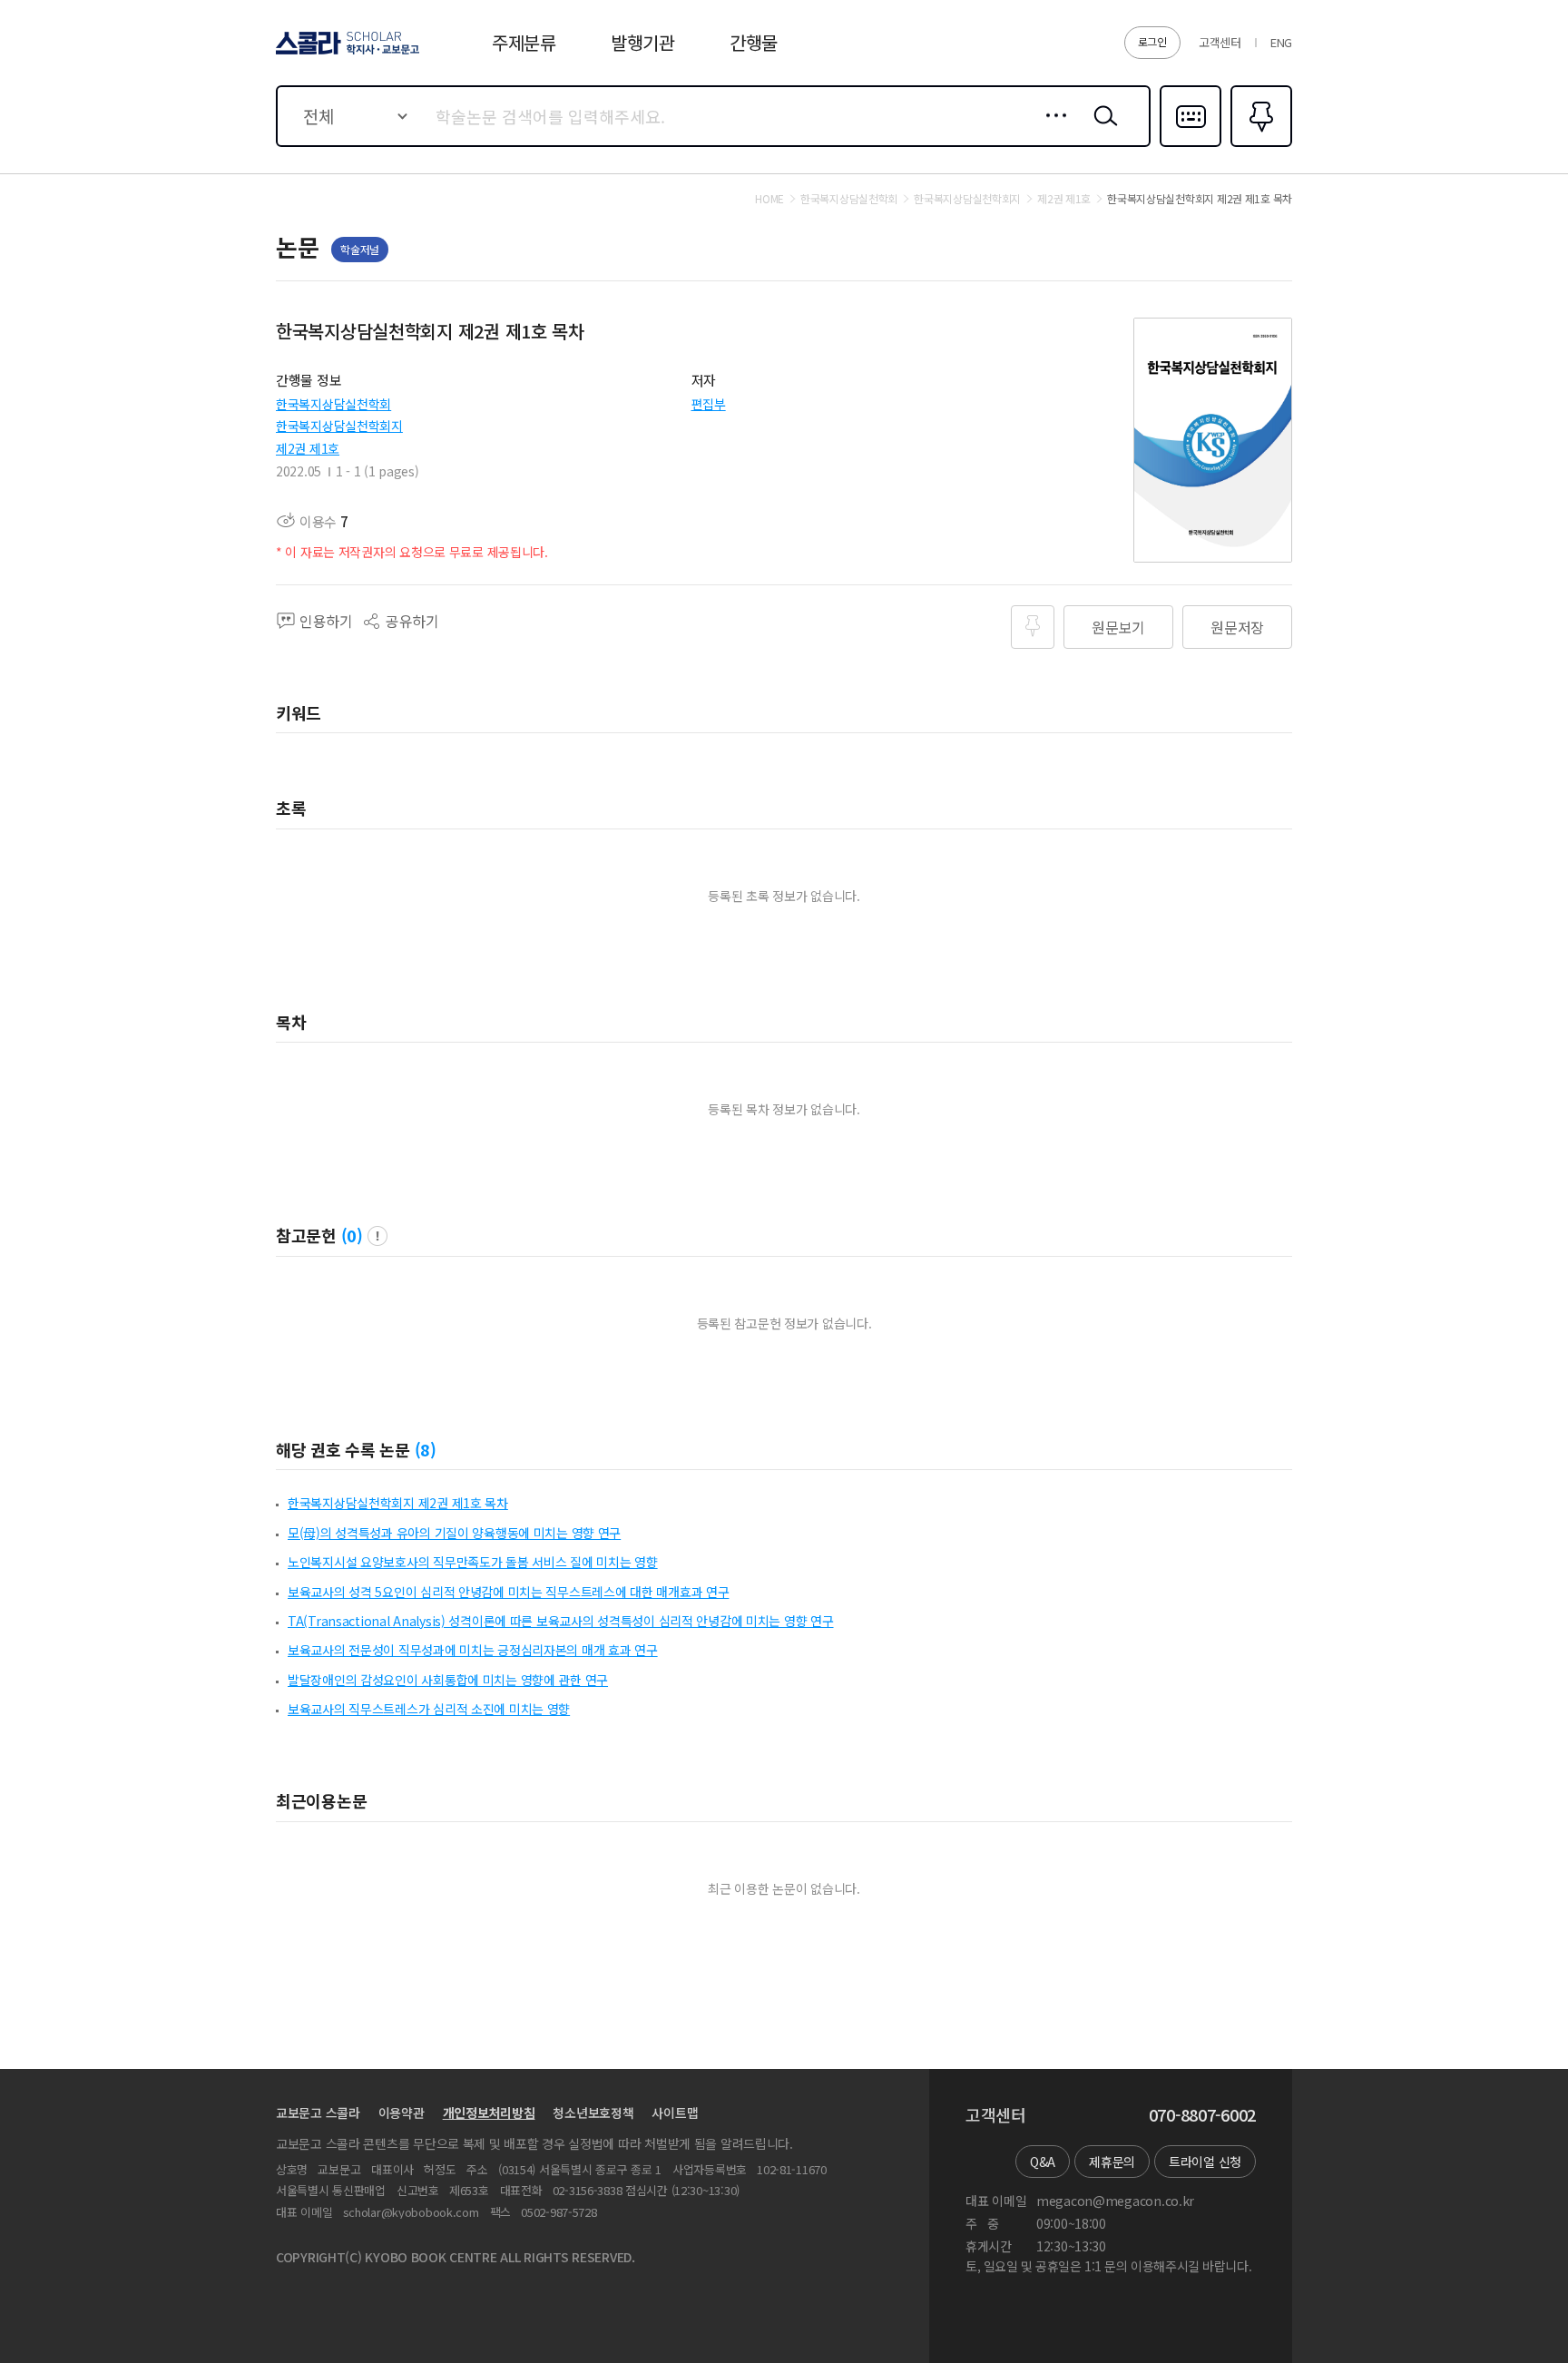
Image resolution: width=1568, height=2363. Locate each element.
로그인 (1152, 41)
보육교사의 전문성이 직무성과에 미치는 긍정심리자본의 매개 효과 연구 (473, 1650)
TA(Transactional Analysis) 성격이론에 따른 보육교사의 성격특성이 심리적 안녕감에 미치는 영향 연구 (561, 1621)
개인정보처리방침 (489, 2113)
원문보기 (1118, 627)
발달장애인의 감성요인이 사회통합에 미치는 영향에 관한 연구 (448, 1680)
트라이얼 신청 (1205, 2162)
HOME (769, 199)
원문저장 (1237, 627)
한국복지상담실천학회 (333, 404)
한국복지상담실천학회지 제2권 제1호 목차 (398, 1503)
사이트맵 (675, 2113)
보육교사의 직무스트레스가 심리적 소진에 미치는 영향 (429, 1709)
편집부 (709, 404)
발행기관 (643, 42)
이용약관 (402, 2113)
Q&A (1043, 2162)
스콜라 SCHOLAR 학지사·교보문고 (346, 54)
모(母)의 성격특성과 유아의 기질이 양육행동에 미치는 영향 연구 (454, 1533)
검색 (1102, 130)
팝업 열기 (377, 1236)
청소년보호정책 (593, 2113)
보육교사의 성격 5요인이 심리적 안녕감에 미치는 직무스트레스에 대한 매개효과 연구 (508, 1592)
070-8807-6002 (1202, 2115)
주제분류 (524, 42)
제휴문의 (1112, 2162)
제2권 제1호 (308, 448)
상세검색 (1051, 130)
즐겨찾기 (1259, 145)
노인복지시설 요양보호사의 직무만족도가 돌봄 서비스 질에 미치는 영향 (473, 1562)
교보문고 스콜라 (318, 2113)
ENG (1281, 42)
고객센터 (1220, 42)
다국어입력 (1191, 145)
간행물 (754, 42)
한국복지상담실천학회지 (339, 426)
